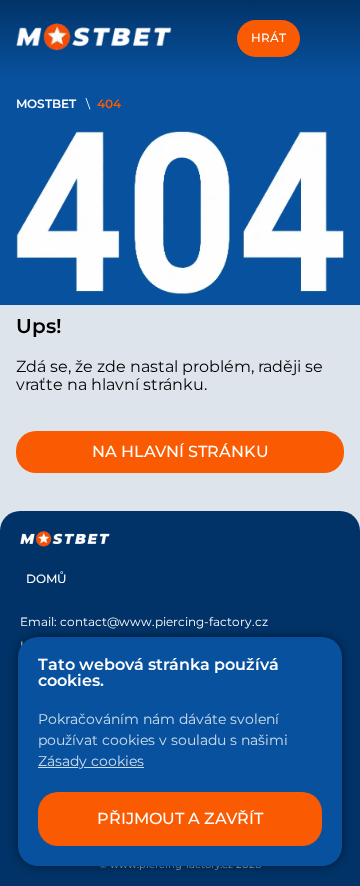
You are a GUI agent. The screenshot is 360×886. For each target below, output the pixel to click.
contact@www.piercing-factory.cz (164, 621)
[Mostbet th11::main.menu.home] (94, 38)
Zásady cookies (91, 761)
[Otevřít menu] (326, 38)
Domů (46, 578)
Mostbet (46, 103)
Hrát (268, 37)
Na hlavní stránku (180, 451)
